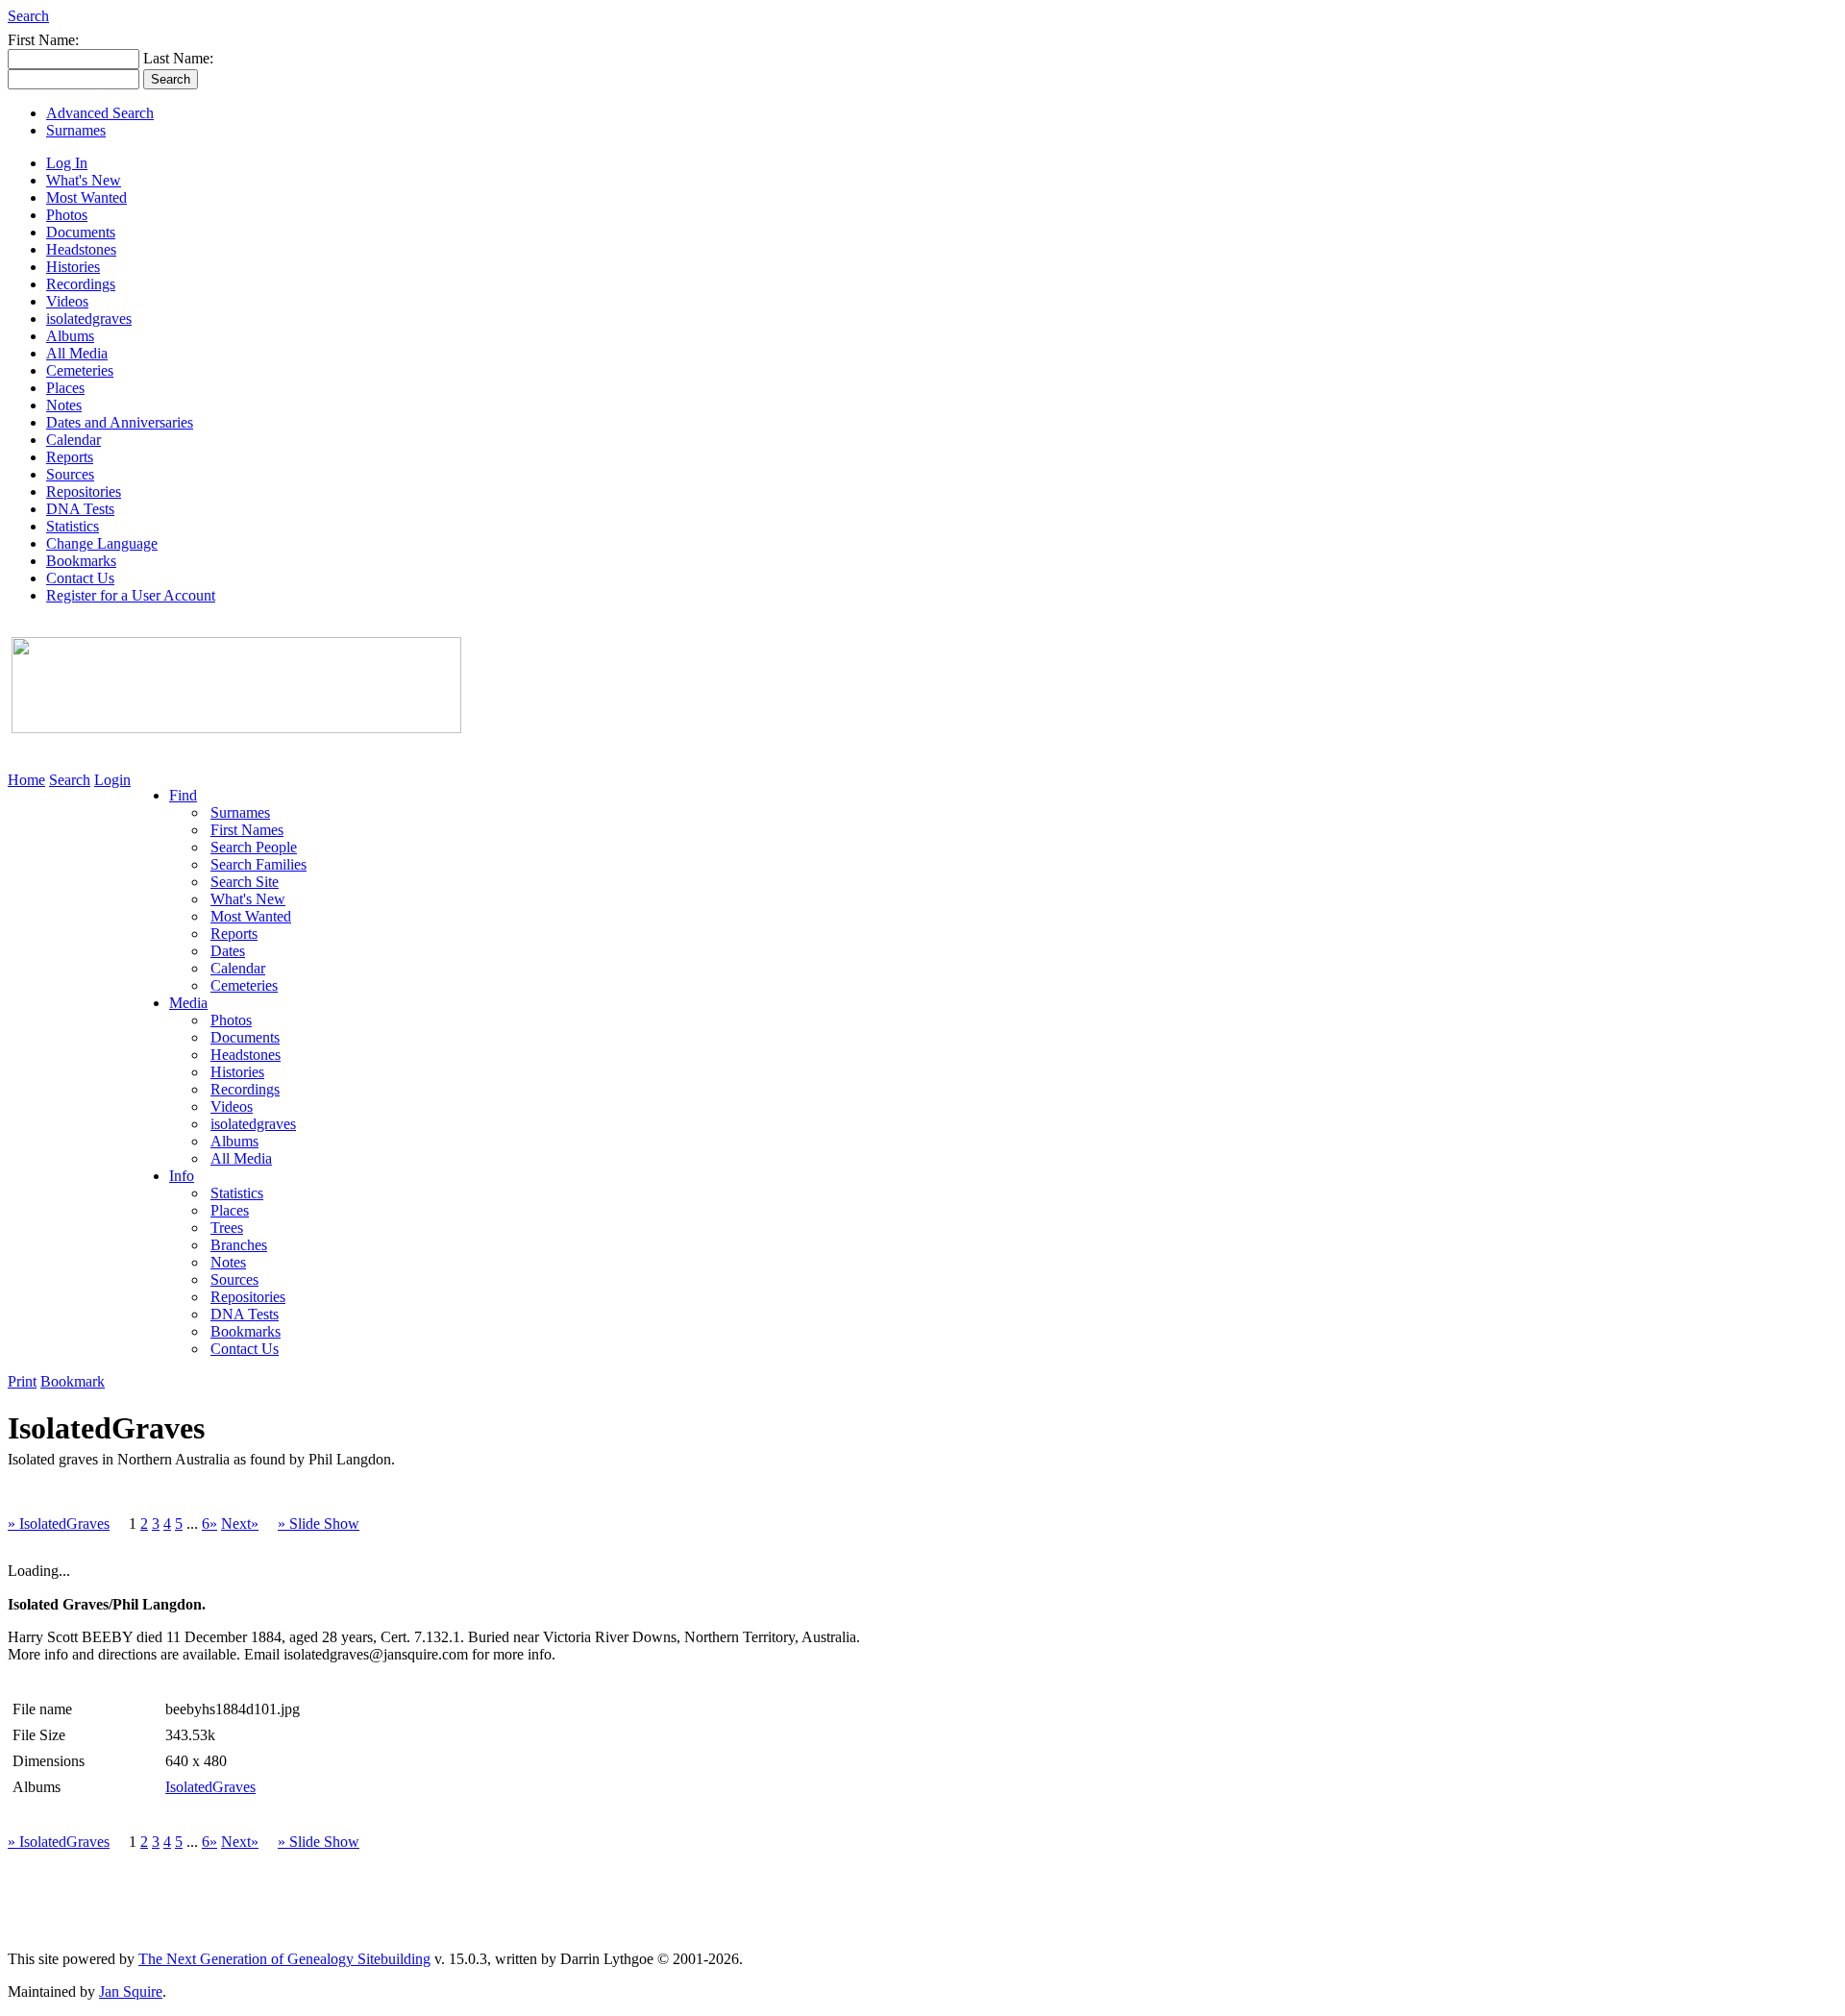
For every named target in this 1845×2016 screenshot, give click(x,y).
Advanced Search (100, 113)
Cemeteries (80, 370)
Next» (240, 1524)
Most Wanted (86, 197)
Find (183, 795)
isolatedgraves (89, 319)
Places (65, 388)
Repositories (84, 492)
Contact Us (80, 578)
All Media (77, 353)
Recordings (81, 284)
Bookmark (73, 1381)
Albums (70, 336)
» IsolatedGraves (59, 1524)
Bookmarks (81, 561)
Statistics (73, 526)
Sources (70, 474)
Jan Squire (131, 1991)
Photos (67, 215)
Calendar (74, 440)
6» (209, 1524)
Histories (73, 267)
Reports (70, 457)
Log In (67, 163)
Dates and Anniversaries (120, 422)
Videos (67, 301)
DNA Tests (80, 509)
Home (26, 780)
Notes (64, 405)
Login (112, 780)
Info (182, 1176)
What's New (84, 180)
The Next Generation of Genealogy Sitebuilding (284, 1959)
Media (188, 1003)
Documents (81, 232)
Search (28, 16)
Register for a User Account (131, 595)
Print (22, 1381)
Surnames (76, 130)
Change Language (102, 543)
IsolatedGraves (210, 1787)
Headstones (81, 249)
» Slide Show (319, 1524)
